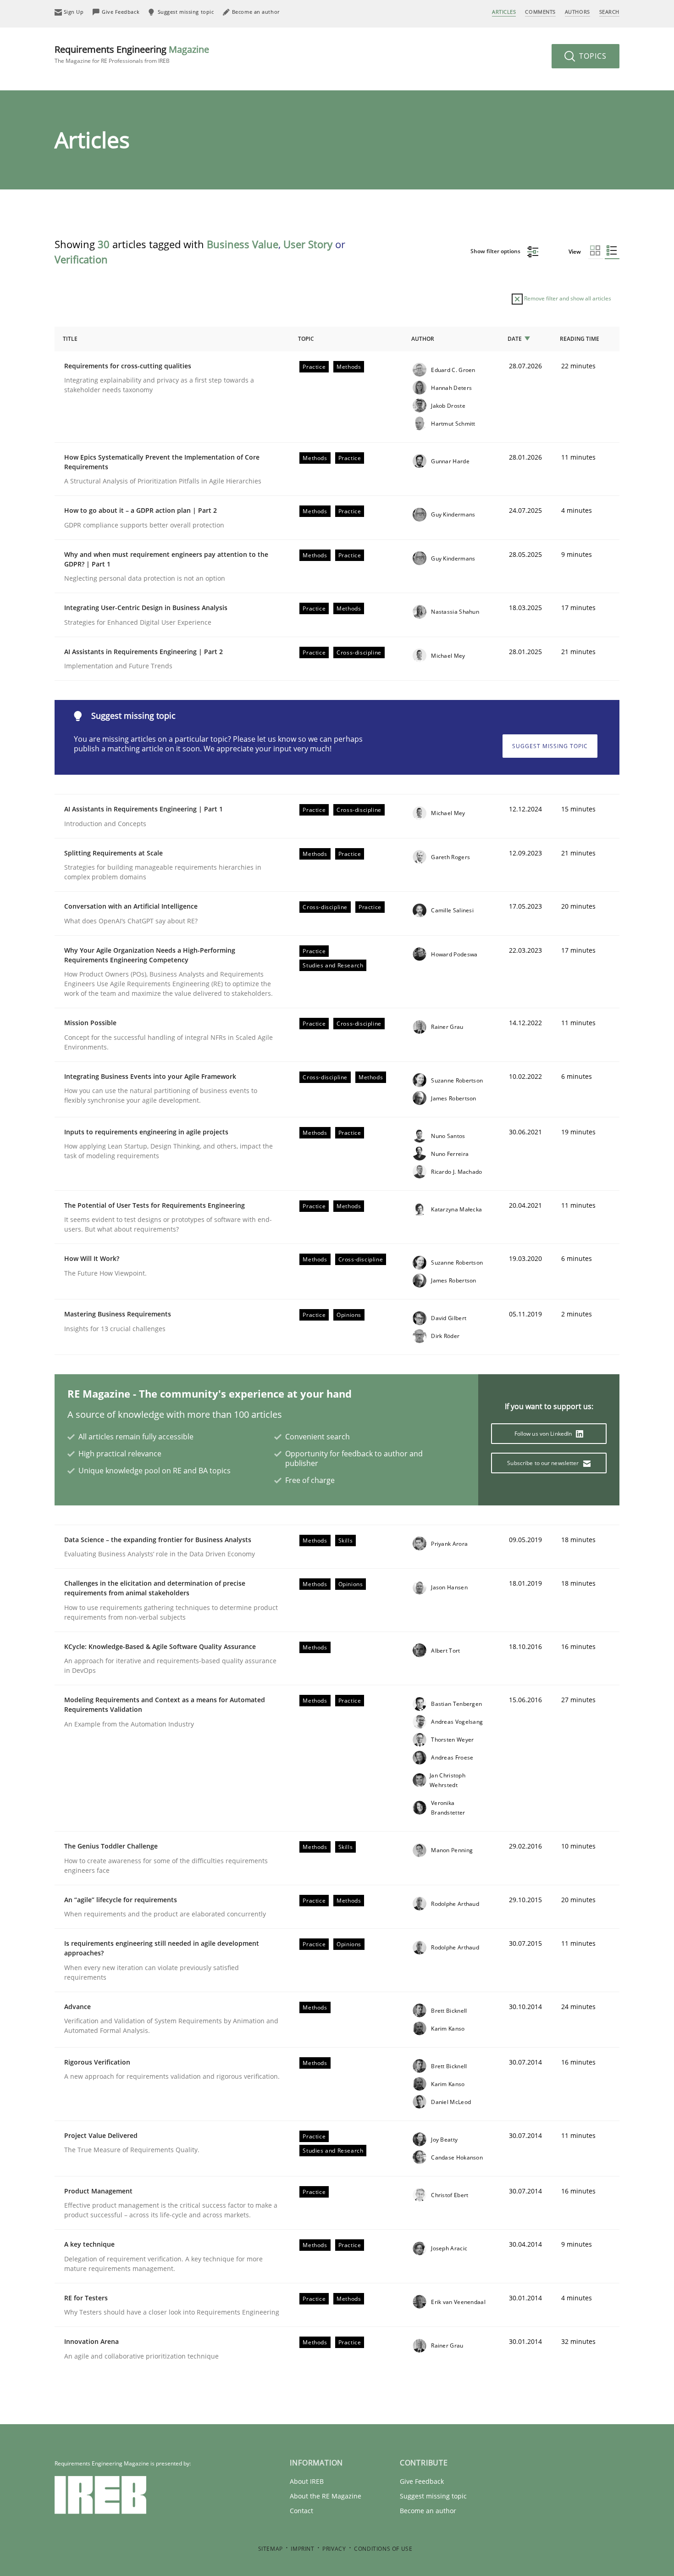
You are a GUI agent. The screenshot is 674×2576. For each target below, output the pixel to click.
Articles (504, 12)
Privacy (334, 2549)
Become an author (428, 2511)
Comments (540, 12)
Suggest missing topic (550, 746)
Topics (592, 56)
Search (609, 12)
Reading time (580, 339)
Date (515, 339)
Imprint (302, 2549)
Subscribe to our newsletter (544, 1463)
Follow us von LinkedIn (544, 1434)
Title (70, 339)
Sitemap (271, 2549)
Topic (306, 339)
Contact (301, 2511)
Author (423, 339)
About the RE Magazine (326, 2496)
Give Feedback (422, 2481)
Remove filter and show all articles (567, 298)
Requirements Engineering (132, 54)
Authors (577, 12)
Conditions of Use (383, 2549)
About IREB (307, 2481)
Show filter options (496, 251)
